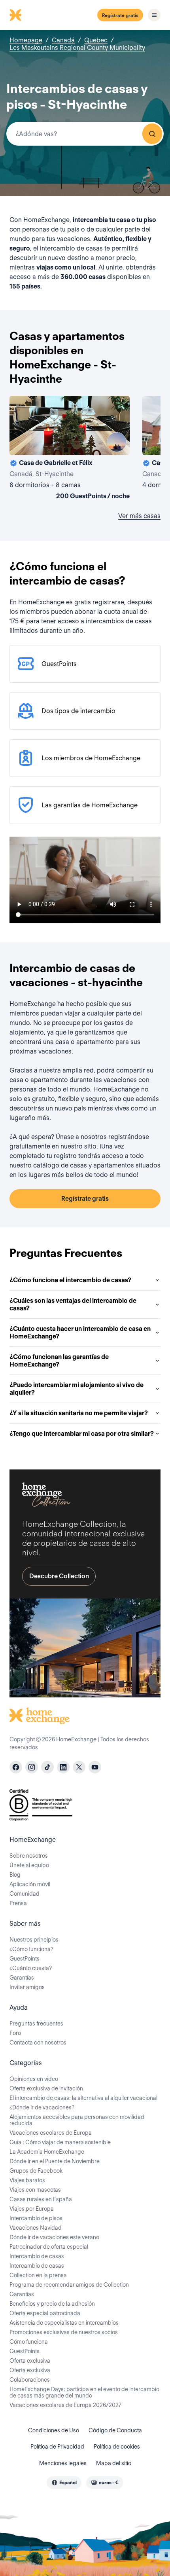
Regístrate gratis (120, 15)
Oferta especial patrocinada (45, 2313)
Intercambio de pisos (36, 2218)
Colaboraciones (30, 2380)
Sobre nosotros (29, 1856)
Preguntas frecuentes (36, 2024)
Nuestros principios (34, 1940)
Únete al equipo (29, 1865)
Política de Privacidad (57, 2447)
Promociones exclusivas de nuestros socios (64, 2332)
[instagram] (32, 1767)
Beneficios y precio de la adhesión (52, 2304)
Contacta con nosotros (38, 2043)
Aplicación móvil (30, 1884)
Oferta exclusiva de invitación (46, 2088)
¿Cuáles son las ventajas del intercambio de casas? (73, 1304)
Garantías (22, 1978)
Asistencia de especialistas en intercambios (64, 2323)
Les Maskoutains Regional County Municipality (77, 48)
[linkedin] (63, 1767)
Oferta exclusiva (30, 2361)
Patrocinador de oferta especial (49, 2247)
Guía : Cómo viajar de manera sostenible (60, 2142)
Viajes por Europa (32, 2209)
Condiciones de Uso (54, 2430)
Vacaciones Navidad (36, 2228)
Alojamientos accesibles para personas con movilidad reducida (77, 2120)
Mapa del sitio (114, 2463)
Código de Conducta (115, 2430)
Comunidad (25, 1894)
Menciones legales (63, 2463)
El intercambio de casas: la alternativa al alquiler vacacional (83, 2098)
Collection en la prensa (38, 2275)
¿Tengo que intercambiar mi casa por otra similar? (82, 1434)
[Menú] (154, 15)
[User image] (117, 442)
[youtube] (95, 1767)
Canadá (63, 40)
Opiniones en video (34, 2079)
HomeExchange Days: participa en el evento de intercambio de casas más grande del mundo (84, 2392)
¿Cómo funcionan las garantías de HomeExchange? (59, 1361)
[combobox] (85, 134)
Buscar (152, 134)
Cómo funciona (29, 2342)
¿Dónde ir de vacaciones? (42, 2107)
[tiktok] (47, 1767)
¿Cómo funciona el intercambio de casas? (70, 1280)
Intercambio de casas (37, 2256)
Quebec (96, 40)
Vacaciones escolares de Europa (51, 2133)
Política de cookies (117, 2447)
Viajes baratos (27, 2180)
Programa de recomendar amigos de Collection (69, 2285)
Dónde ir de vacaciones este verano (54, 2237)
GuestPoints (25, 1959)
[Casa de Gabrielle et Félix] (70, 449)
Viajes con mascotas (35, 2190)
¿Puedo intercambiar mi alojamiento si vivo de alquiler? (76, 1389)
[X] (79, 1767)
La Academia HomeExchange (47, 2152)
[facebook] (16, 1767)
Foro (15, 2033)
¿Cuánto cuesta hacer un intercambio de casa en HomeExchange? (80, 1333)
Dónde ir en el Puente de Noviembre (55, 2161)
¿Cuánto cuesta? (31, 1968)
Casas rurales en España (41, 2199)
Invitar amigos (27, 1987)
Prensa (18, 1903)
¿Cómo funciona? (31, 1949)
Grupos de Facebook (36, 2171)
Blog (15, 1875)
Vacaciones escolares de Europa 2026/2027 (65, 2405)
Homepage (26, 40)
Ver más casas (139, 516)
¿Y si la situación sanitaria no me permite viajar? (79, 1413)
